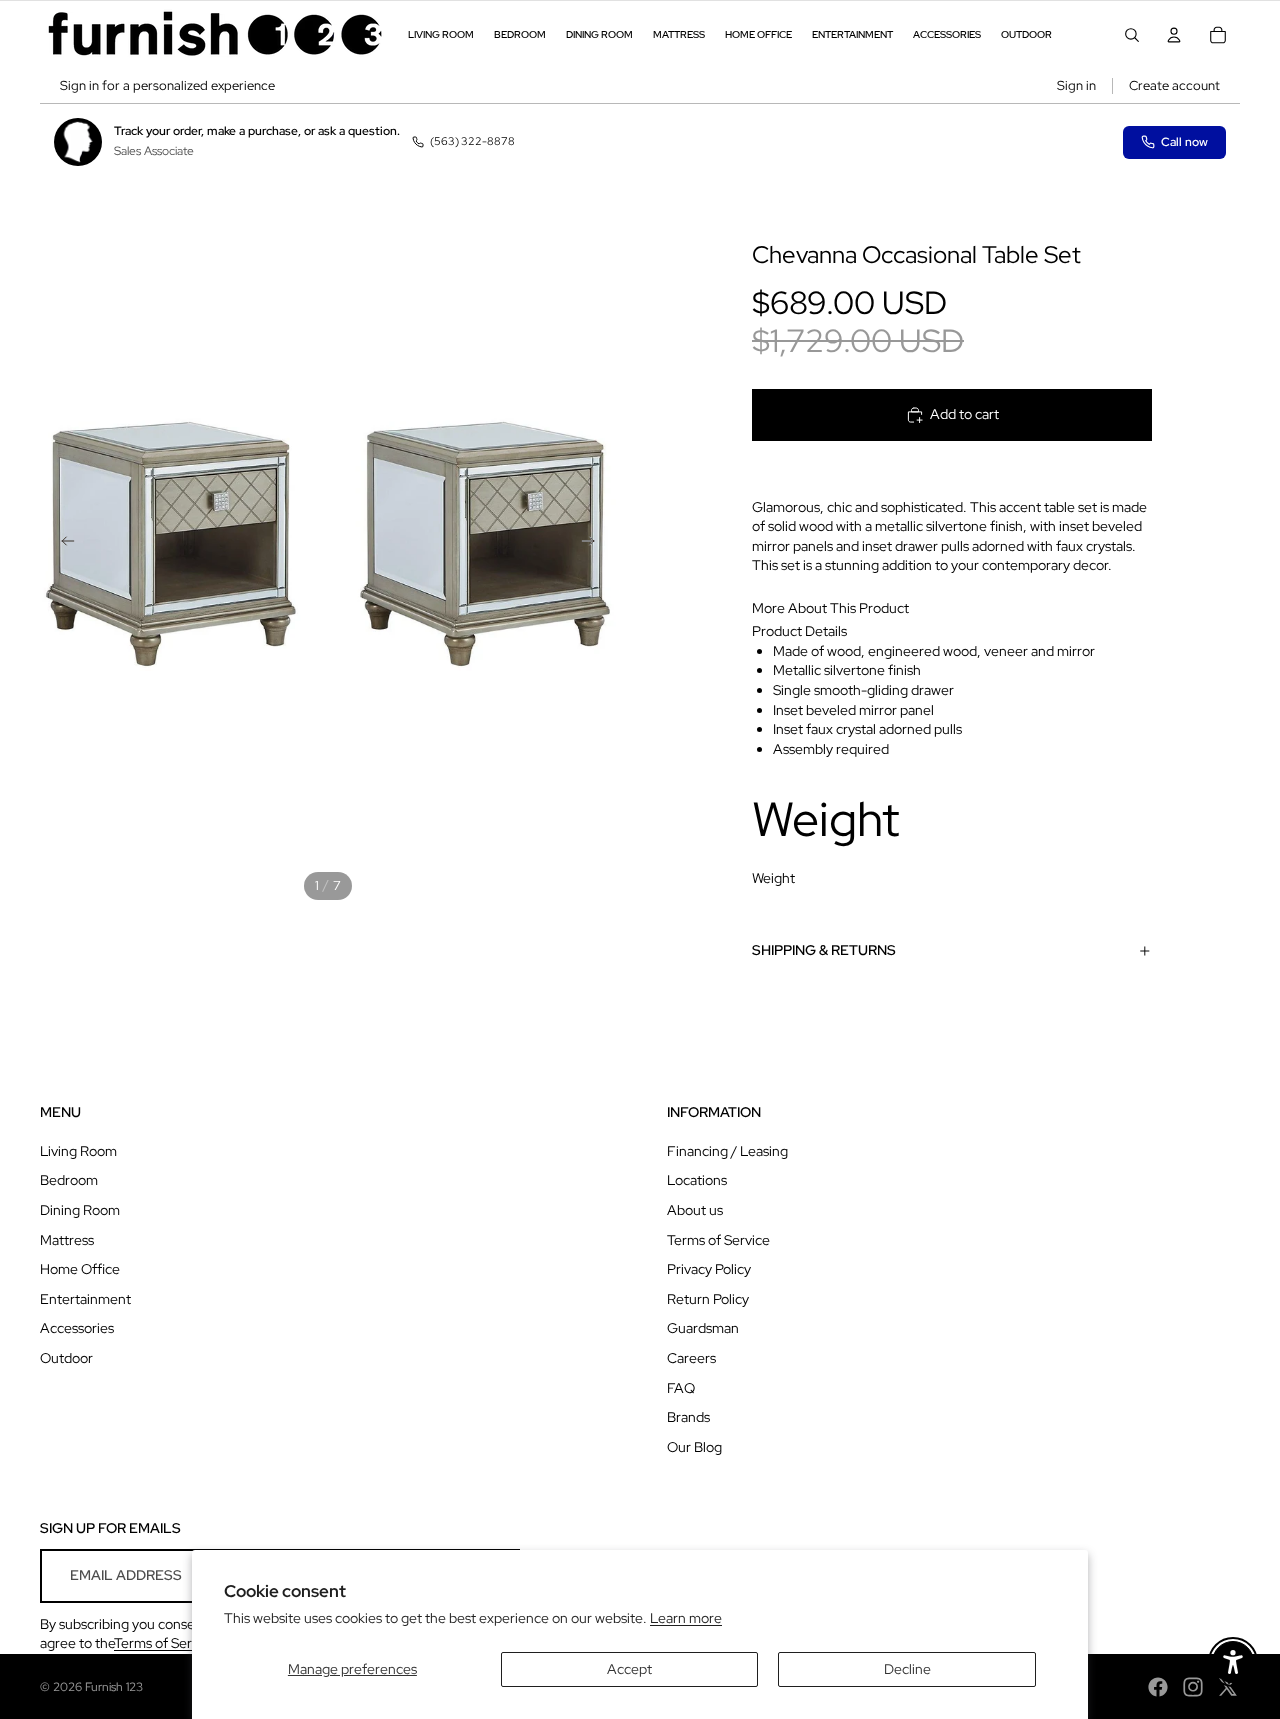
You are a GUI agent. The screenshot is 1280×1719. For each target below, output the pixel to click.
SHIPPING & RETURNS (824, 950)
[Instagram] (1193, 1687)
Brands (688, 1417)
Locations (697, 1180)
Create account (1174, 85)
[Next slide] (594, 544)
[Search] (1132, 35)
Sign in (1076, 85)
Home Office (80, 1269)
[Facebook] (1158, 1687)
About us (695, 1210)
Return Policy (708, 1299)
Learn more (686, 1618)
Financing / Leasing (727, 1151)
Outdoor (66, 1358)
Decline (907, 1669)
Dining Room (80, 1210)
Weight (773, 878)
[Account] (1174, 35)
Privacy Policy (709, 1269)
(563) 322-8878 (472, 141)
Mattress (67, 1240)
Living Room (78, 1151)
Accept (629, 1669)
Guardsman (703, 1328)
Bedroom (69, 1180)
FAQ (681, 1388)
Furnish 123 (114, 1687)
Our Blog (694, 1447)
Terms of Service (718, 1240)
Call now (1184, 142)
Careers (691, 1358)
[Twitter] (1228, 1687)
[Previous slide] (62, 544)
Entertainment (85, 1299)
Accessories (77, 1328)
